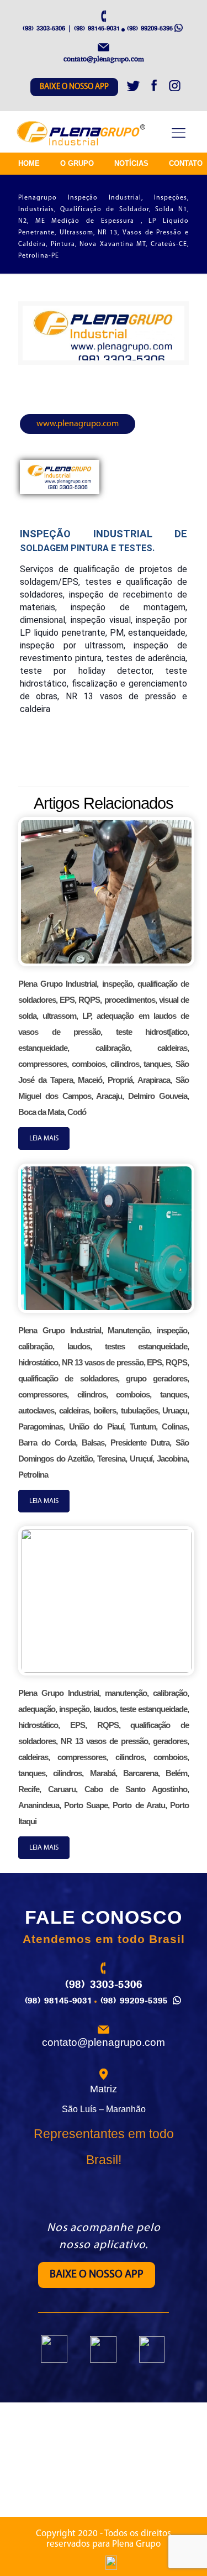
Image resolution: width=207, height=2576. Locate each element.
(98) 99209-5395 (150, 28)
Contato (186, 163)
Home (29, 163)
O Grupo (77, 163)
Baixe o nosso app (74, 87)
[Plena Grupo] (82, 134)
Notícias (131, 163)
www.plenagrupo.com (78, 424)
